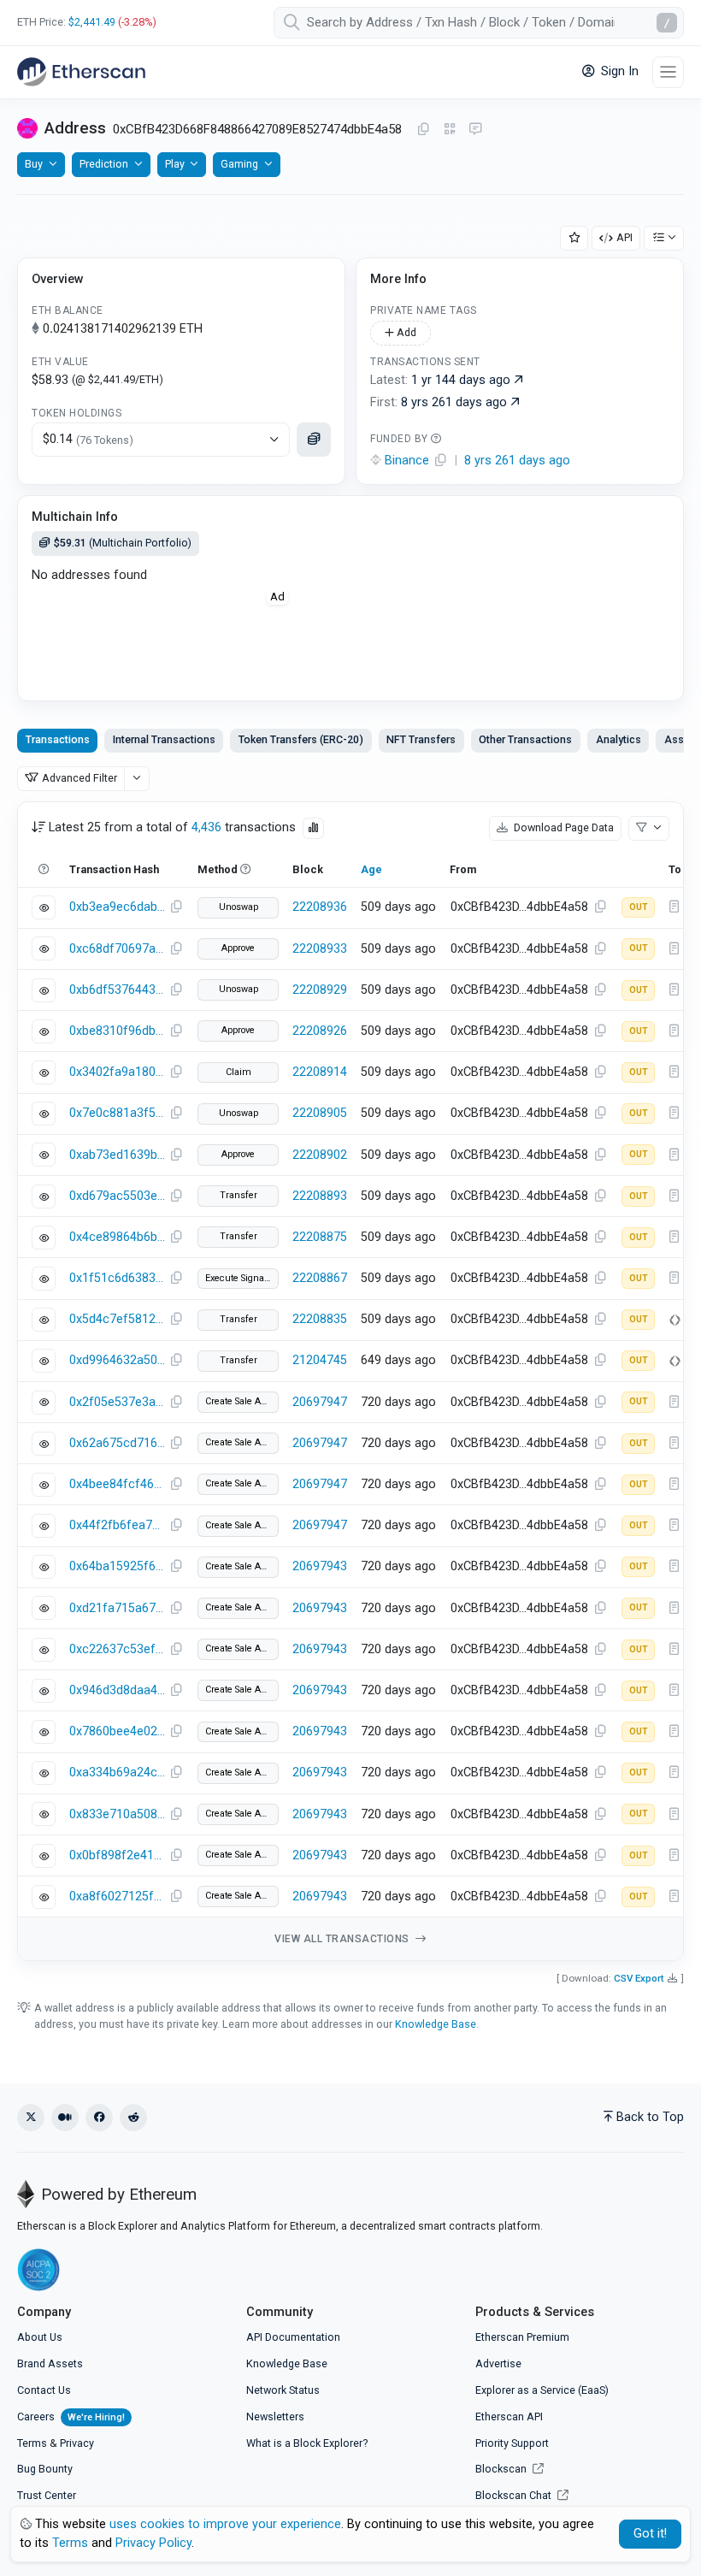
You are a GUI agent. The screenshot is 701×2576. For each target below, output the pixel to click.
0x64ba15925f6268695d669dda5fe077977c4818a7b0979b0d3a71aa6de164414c (117, 1566)
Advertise (498, 2363)
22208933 (320, 949)
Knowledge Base (436, 2024)
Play (175, 164)
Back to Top (650, 2117)
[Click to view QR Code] (450, 130)
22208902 (320, 1155)
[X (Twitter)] (31, 2118)
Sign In (618, 71)
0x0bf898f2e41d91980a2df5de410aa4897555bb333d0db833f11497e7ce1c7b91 (117, 1855)
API (624, 237)
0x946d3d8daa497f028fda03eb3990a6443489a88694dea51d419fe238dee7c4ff (117, 1690)
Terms (32, 2443)
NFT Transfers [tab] (421, 739)
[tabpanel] (350, 1382)
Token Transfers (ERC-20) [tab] (301, 739)
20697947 (320, 1402)
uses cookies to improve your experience (225, 2524)
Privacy (77, 2443)
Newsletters (275, 2416)
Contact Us (44, 2390)
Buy (34, 164)
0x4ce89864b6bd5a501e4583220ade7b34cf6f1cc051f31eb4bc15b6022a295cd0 (117, 1237)
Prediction (104, 164)
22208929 (320, 990)
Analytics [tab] (619, 739)
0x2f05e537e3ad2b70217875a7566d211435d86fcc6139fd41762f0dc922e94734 (117, 1402)
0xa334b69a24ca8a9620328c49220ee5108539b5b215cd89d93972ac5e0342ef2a (117, 1772)
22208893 (320, 1196)
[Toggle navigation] (668, 72)
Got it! (650, 2534)
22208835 (320, 1319)
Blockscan (502, 2469)
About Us (40, 2337)
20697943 (320, 1566)
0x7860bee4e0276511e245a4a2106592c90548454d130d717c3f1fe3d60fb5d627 (117, 1731)
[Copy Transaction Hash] (176, 907)
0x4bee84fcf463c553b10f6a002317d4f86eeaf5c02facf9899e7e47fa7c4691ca (117, 1484)
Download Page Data (563, 827)
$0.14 (88, 439)
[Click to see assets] (314, 440)
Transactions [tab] (58, 739)
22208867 (320, 1278)
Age (371, 869)
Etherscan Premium (522, 2337)
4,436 (206, 827)
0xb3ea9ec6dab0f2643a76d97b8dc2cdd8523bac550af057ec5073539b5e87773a (117, 907)
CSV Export (639, 1978)
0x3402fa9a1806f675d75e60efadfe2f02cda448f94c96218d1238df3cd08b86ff (117, 1072)
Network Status (283, 2390)
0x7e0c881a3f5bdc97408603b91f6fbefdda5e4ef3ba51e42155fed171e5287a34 (117, 1113)
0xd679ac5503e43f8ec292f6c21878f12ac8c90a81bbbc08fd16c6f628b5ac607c (117, 1196)
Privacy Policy (153, 2543)
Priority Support (512, 2443)
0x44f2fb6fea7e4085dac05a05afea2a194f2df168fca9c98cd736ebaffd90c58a (117, 1525)
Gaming (239, 164)
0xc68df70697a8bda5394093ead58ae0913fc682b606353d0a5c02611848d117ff (117, 949)
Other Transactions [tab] (525, 739)
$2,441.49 (92, 22)
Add (405, 332)
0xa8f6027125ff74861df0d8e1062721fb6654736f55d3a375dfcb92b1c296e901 (117, 1897)
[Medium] (65, 2118)
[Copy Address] (423, 130)
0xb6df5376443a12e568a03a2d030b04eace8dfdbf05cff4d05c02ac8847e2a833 (117, 990)
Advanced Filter (80, 778)
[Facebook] (99, 2118)
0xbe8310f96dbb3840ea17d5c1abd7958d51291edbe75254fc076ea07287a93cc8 (117, 1031)
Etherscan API (509, 2416)
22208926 (320, 1031)
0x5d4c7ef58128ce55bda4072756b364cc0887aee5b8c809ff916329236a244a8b (117, 1319)
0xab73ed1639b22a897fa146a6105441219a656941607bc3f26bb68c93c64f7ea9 (117, 1155)
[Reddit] (133, 2118)
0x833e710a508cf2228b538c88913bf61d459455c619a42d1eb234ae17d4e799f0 (117, 1814)
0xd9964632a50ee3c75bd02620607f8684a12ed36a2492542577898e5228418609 (117, 1360)
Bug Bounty (45, 2469)
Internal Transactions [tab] (164, 739)
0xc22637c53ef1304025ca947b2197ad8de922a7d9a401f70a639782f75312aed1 (117, 1649)
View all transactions (343, 1939)
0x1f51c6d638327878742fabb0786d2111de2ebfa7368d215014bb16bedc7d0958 (117, 1278)
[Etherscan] (81, 72)
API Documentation (293, 2337)
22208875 (320, 1237)
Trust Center (47, 2495)
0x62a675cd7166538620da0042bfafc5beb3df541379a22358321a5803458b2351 (117, 1443)
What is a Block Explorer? (307, 2443)
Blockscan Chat (515, 2495)
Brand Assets (50, 2363)
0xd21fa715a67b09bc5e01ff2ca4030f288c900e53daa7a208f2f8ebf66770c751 (117, 1608)
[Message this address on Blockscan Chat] (475, 130)
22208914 (320, 1072)
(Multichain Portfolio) (123, 543)
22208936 (320, 907)
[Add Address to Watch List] (574, 238)
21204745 (320, 1360)
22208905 (320, 1113)
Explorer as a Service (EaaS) (542, 2390)
